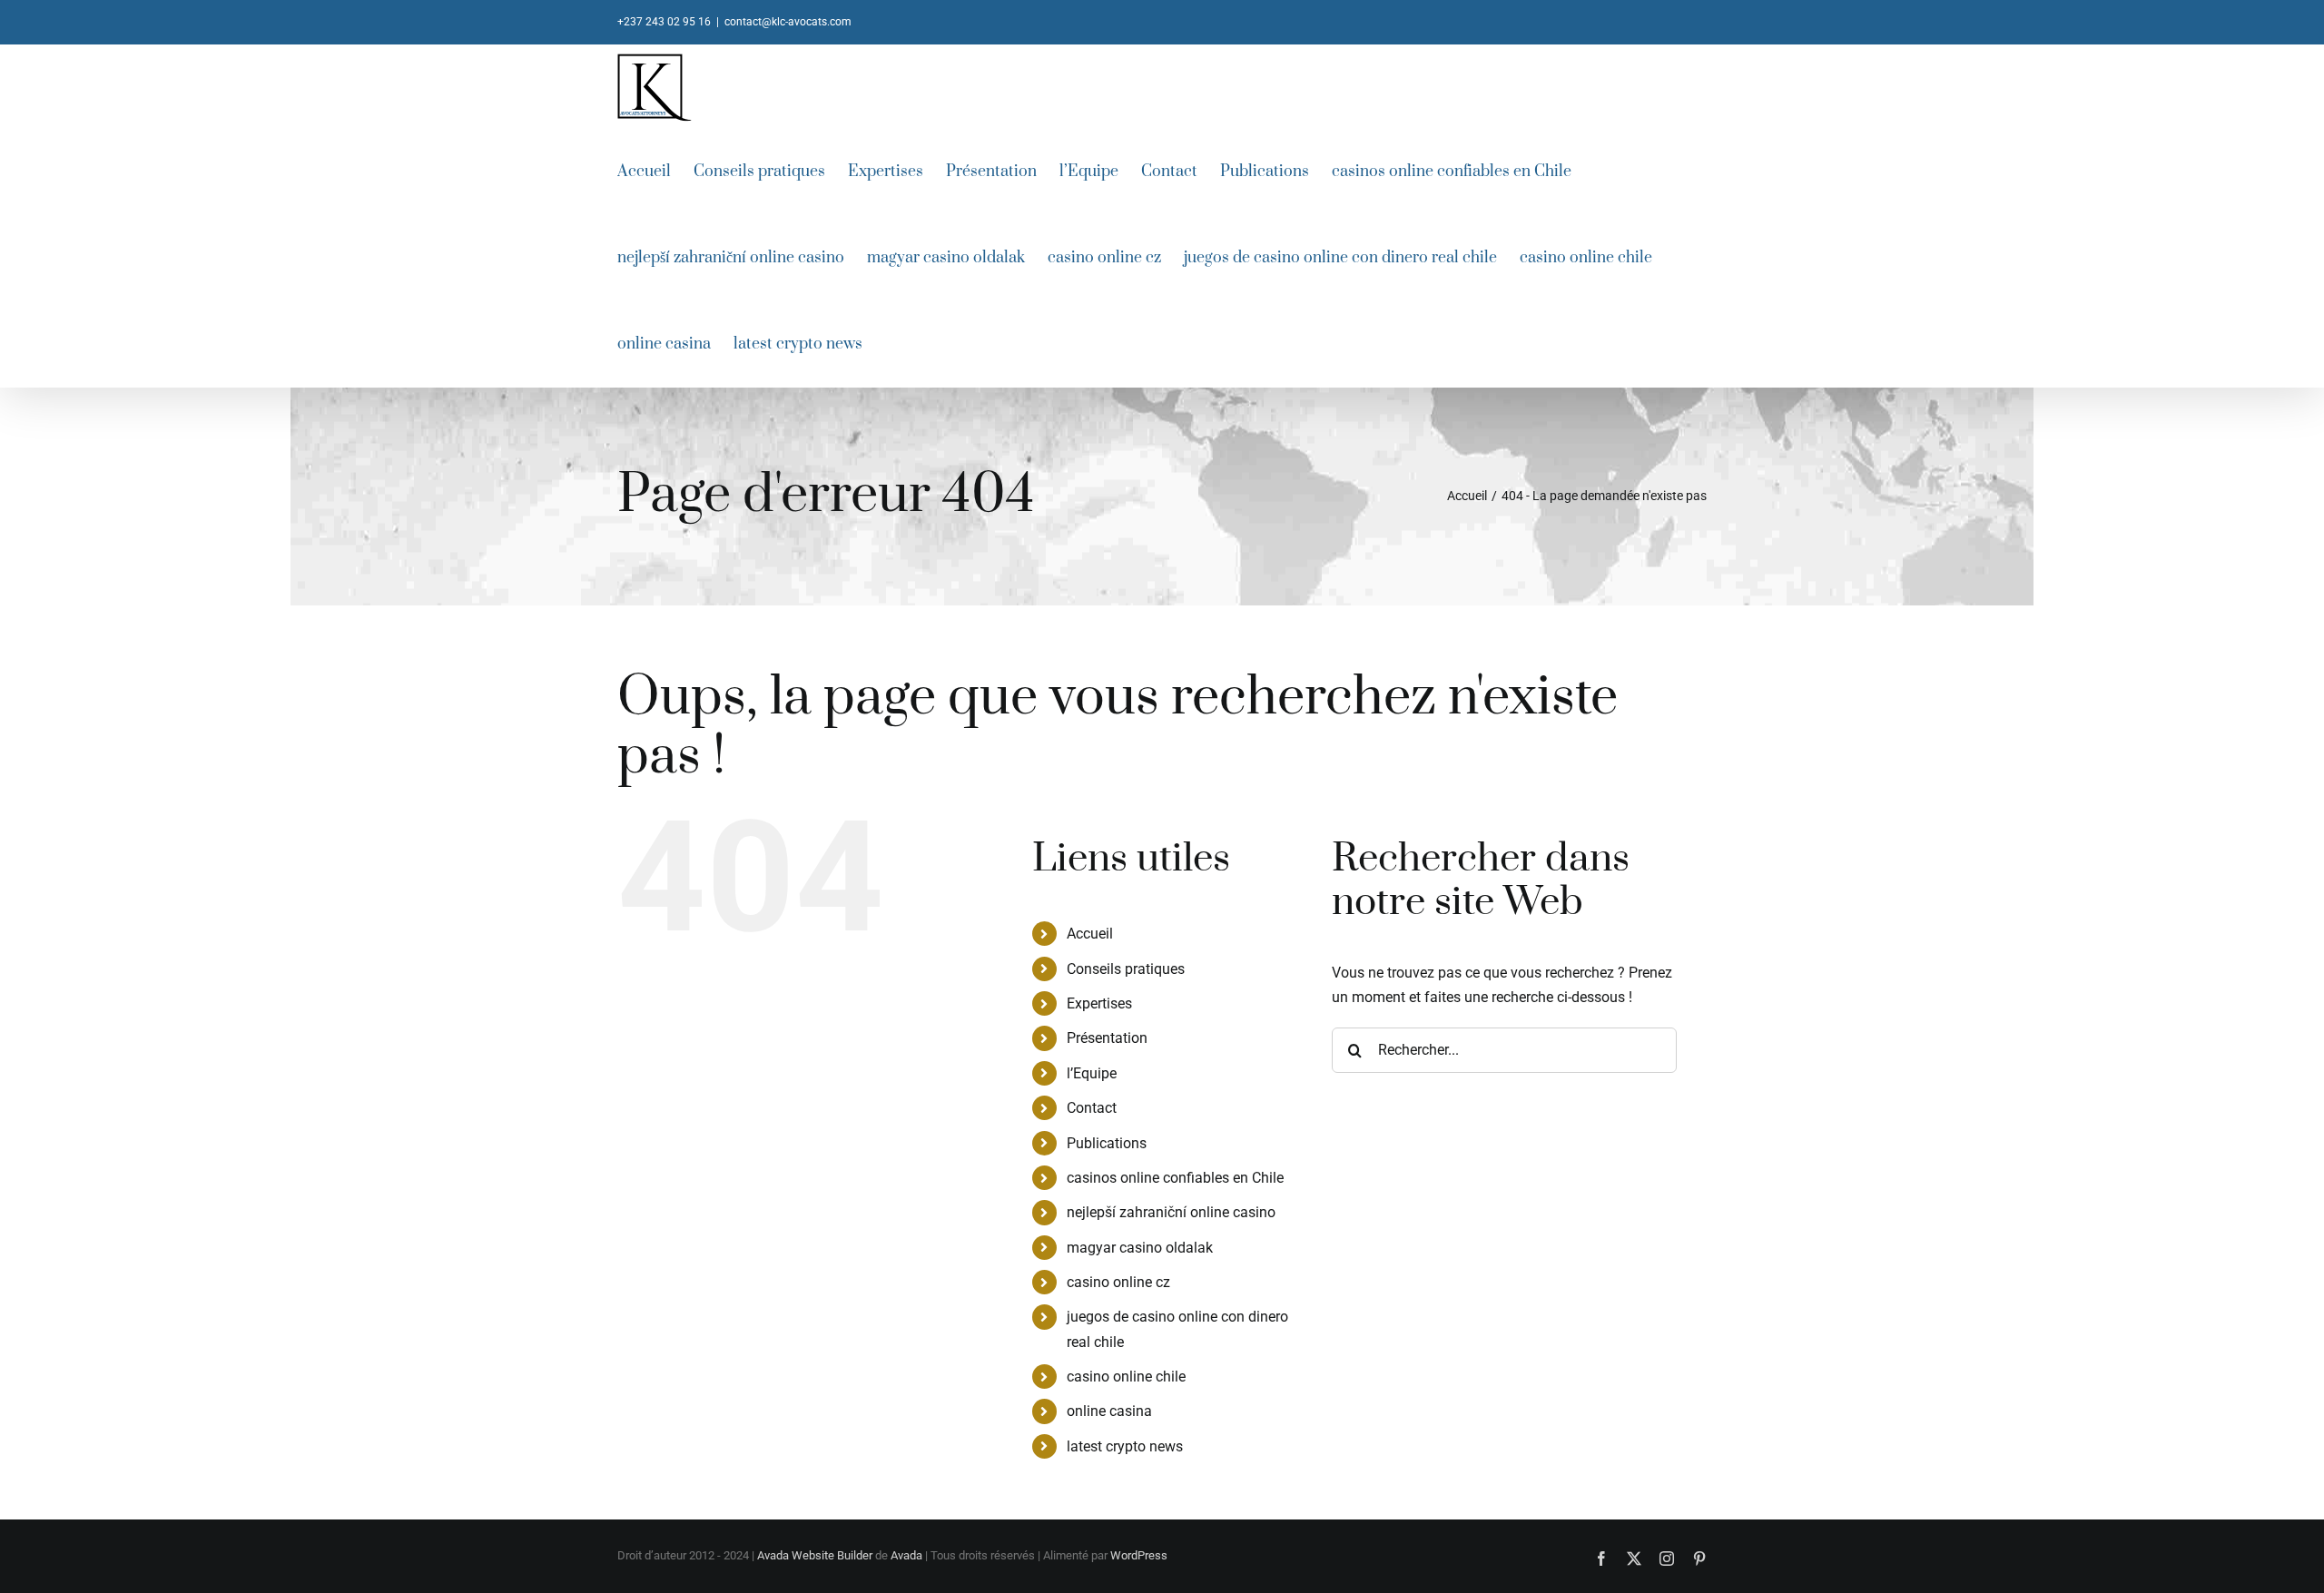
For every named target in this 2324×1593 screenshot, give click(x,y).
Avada (906, 1555)
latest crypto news (1125, 1446)
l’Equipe (1092, 1073)
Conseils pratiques (1126, 969)
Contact (1092, 1108)
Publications (1107, 1143)
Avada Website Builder (815, 1555)
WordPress (1139, 1555)
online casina (1109, 1411)
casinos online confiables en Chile (1175, 1178)
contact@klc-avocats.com (788, 22)
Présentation (1107, 1038)
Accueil (1090, 934)
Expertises (1099, 1003)
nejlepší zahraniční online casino (1171, 1212)
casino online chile (1126, 1377)
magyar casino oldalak (1140, 1248)
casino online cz (1118, 1282)
